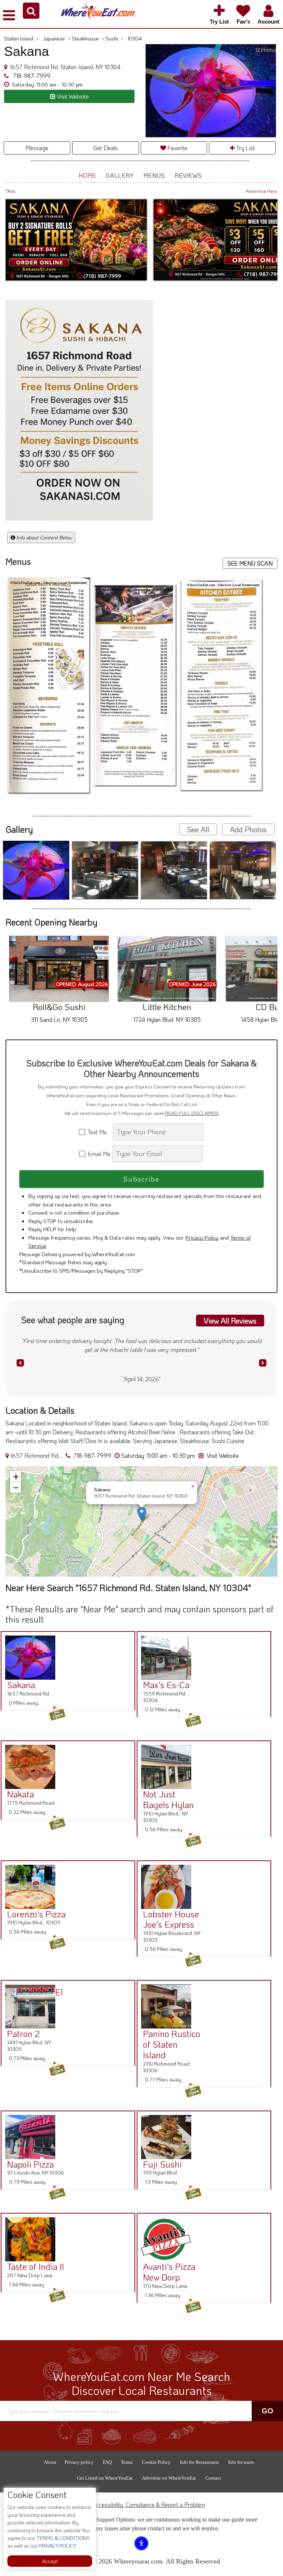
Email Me (99, 1153)
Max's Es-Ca (166, 1684)
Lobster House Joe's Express (171, 1918)
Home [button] (87, 175)
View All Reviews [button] (230, 1320)
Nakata (20, 1793)
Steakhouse (88, 38)
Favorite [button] (177, 148)
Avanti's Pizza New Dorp (169, 2271)
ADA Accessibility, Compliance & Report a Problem (142, 2504)
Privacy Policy (202, 1237)
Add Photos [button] (248, 829)
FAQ (107, 2461)
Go (268, 2410)
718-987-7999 (31, 76)
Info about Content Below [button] (43, 537)
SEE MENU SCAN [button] (250, 563)
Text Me (99, 1132)
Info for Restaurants (199, 2461)
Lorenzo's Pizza (36, 1913)
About (50, 2461)
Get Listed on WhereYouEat (105, 2477)
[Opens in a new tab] (80, 411)
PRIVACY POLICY (57, 2546)
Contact (213, 2477)
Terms (127, 2461)
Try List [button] (245, 148)
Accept (50, 2561)
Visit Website (222, 1455)
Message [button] (37, 148)
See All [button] (198, 829)
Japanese (56, 38)
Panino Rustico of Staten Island (172, 2044)
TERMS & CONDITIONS (63, 2538)
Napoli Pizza (30, 2163)
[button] (31, 11)
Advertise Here (262, 191)
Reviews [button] (188, 175)
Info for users (241, 2461)
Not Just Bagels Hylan (168, 1799)
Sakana (21, 1684)
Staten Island (21, 38)
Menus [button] (154, 175)
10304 (134, 38)
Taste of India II (36, 2266)
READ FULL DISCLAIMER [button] (192, 1113)
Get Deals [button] (106, 148)
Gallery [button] (120, 175)
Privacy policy (79, 2461)
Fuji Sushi (162, 2163)
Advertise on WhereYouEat (169, 2477)
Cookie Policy (156, 2461)
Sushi (114, 38)
